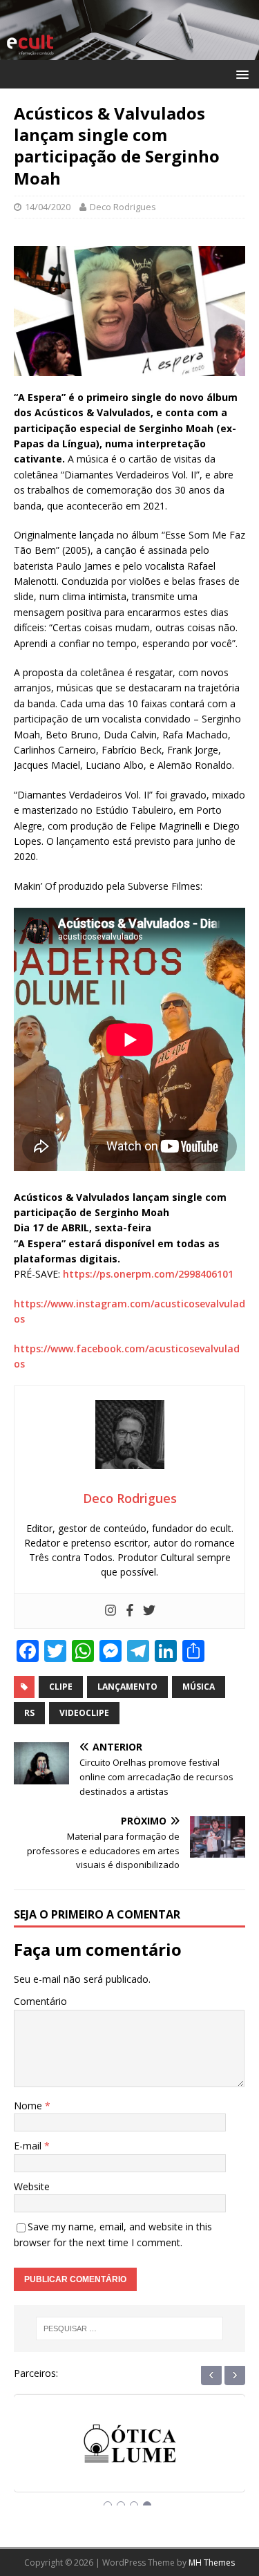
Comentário (40, 2001)
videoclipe (84, 1713)
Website (32, 2186)
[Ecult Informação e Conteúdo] (129, 52)
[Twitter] (149, 1611)
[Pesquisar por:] (130, 2328)
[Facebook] (130, 1611)
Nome (29, 2106)
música (199, 1687)
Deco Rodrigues (123, 207)
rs (29, 1713)
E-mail (29, 2146)
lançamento (127, 1687)
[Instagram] (111, 1611)
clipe (61, 1687)
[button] (240, 74)
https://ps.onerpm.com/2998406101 (148, 1274)
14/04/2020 (48, 207)
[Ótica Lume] (130, 2456)
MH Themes (212, 2563)
